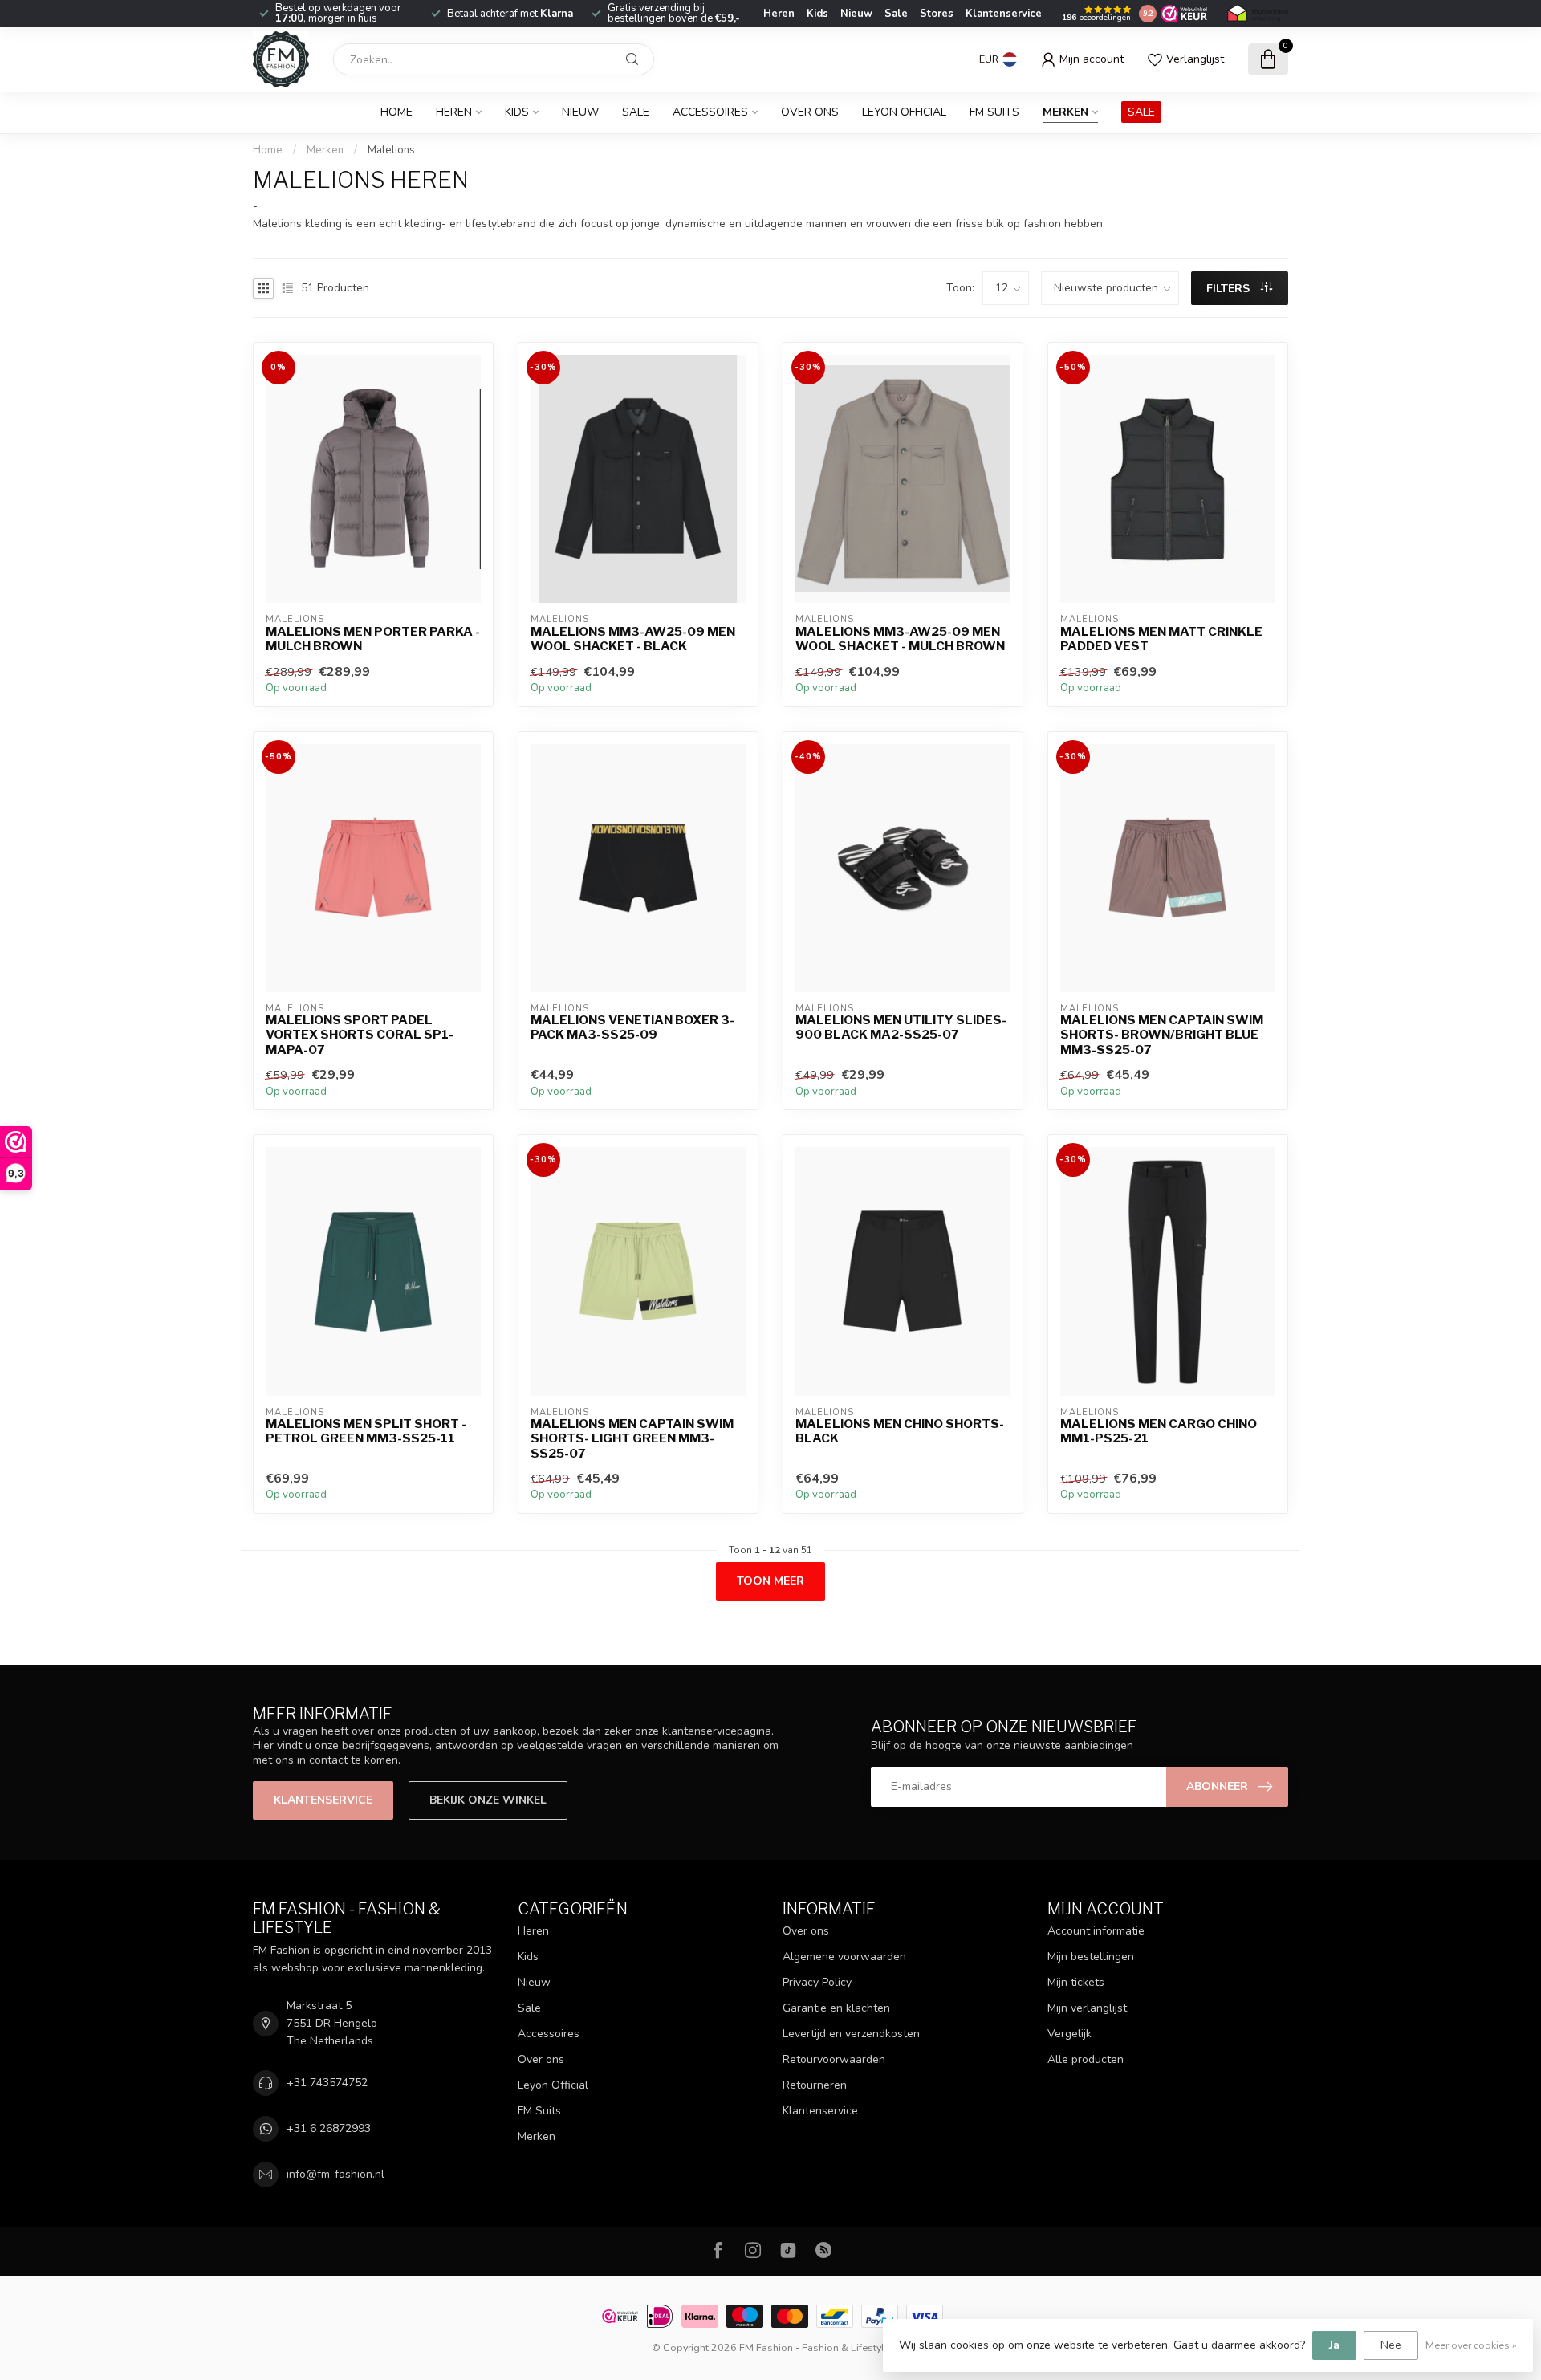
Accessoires (710, 112)
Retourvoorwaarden (834, 2059)
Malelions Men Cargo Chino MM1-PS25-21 (1159, 1431)
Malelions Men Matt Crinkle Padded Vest (1161, 639)
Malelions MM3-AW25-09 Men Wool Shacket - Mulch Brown (900, 639)
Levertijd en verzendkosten (851, 2034)
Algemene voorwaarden (844, 1957)
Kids (817, 14)
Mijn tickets (1076, 1982)
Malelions (391, 150)
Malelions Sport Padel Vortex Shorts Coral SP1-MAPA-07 (360, 1035)
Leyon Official (904, 112)
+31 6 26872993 (329, 2128)
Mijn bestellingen (1091, 1957)
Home (396, 112)
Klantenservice (1004, 14)
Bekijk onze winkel (488, 1800)
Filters (1230, 289)
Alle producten (1086, 2059)
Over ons (810, 112)
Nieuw (856, 14)
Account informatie (1096, 1931)
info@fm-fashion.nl (335, 2174)
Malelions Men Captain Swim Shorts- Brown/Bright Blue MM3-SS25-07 (1162, 1035)
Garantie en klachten (836, 2008)
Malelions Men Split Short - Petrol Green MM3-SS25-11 (366, 1431)
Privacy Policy (817, 1982)
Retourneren (815, 2085)
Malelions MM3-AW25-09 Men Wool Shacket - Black (633, 639)
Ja (1334, 2345)
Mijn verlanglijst (1087, 2008)
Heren (779, 14)
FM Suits (994, 112)
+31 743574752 (327, 2083)
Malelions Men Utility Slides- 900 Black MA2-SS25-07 (901, 1027)
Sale (896, 14)
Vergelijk (1069, 2034)
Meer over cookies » (1471, 2345)
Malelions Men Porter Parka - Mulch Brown (373, 639)
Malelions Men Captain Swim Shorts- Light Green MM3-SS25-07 (632, 1439)
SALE (1141, 112)
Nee (1391, 2345)
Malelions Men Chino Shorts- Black (900, 1431)
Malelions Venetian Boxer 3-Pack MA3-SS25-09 (632, 1027)
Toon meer (770, 1581)
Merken (1065, 112)
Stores (937, 14)
